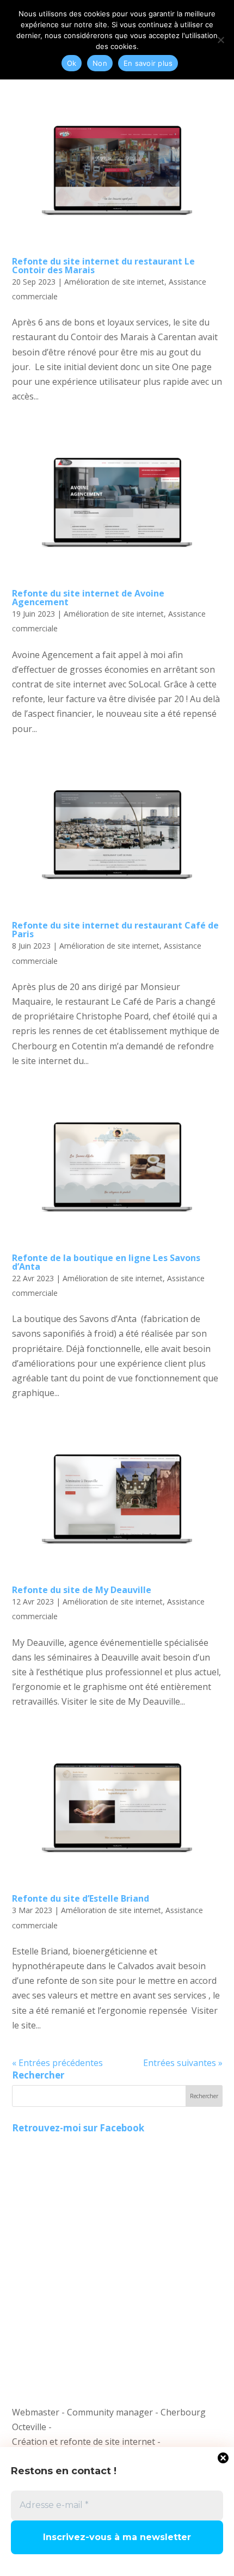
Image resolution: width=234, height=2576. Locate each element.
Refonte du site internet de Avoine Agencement (88, 598)
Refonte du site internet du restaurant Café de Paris (115, 930)
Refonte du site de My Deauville (82, 1590)
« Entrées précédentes (57, 2063)
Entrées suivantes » (183, 2063)
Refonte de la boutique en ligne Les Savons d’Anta (106, 1262)
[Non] (220, 40)
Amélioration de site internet (114, 282)
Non (100, 63)
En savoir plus (148, 63)
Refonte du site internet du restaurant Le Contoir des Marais (103, 266)
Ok (72, 63)
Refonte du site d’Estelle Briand (81, 1898)
